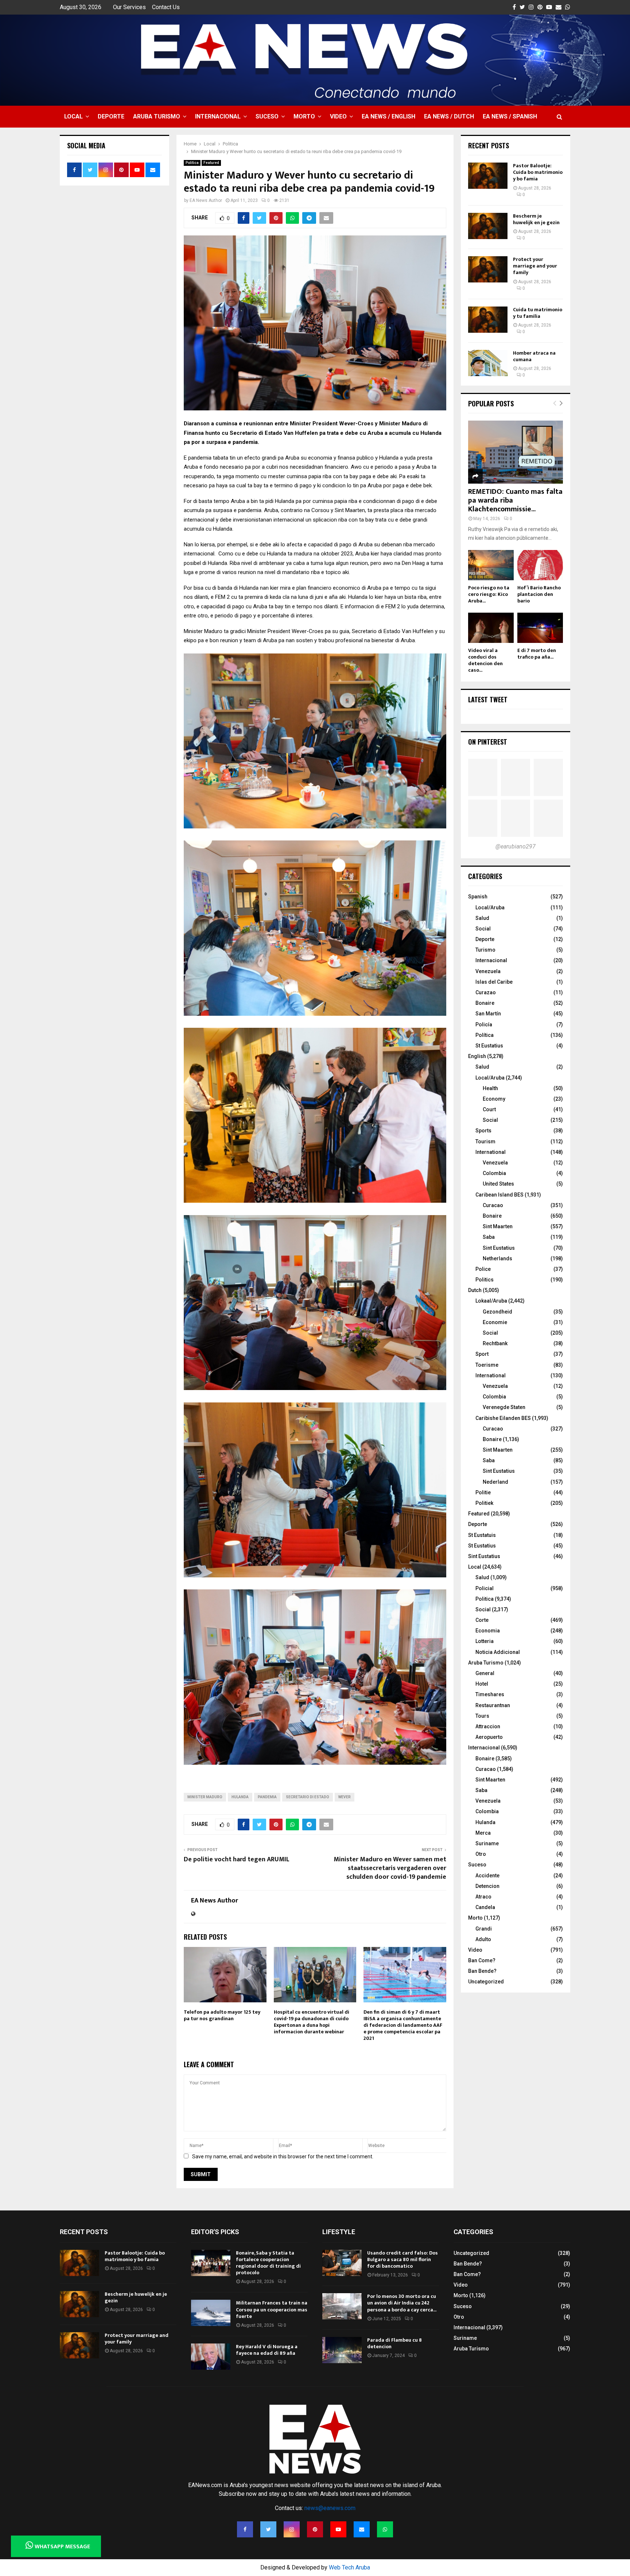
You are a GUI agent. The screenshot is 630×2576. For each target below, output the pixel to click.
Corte (482, 1620)
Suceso (267, 116)
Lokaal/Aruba (491, 1301)
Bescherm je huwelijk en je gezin (536, 219)
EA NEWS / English (388, 116)
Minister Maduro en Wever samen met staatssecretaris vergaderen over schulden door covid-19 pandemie (390, 1868)
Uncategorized (486, 1982)
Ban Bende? (482, 1971)
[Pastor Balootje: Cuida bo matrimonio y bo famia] (488, 176)
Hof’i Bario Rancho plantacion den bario (539, 594)
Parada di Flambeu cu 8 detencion (394, 2343)
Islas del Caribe (494, 982)
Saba (489, 1237)
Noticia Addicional (498, 1652)
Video (338, 116)
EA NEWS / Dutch (449, 116)
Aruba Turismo (157, 116)
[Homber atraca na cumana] (488, 363)
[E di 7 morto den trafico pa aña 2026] (540, 628)
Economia (488, 1631)
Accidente (487, 1876)
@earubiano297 (516, 846)
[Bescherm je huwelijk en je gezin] (488, 226)
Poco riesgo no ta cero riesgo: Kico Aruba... (489, 594)
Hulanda (240, 1797)
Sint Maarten (498, 1226)
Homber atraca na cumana (534, 356)
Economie (495, 1322)
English (477, 1056)
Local (73, 116)
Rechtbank (495, 1343)
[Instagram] (292, 2529)
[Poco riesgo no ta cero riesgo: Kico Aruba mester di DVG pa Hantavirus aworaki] (491, 565)
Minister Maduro (205, 1797)
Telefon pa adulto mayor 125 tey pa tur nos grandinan (222, 2015)
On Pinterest (488, 742)
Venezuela (488, 971)
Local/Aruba (490, 908)
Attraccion (488, 1726)
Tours (482, 1716)
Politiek (484, 1503)
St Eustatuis (482, 1535)
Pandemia (267, 1797)
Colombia (494, 1173)
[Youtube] (338, 2529)
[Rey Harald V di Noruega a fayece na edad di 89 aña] (211, 2357)
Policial (485, 1588)
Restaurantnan (493, 1705)
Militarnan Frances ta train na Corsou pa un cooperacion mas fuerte (272, 2309)
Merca (483, 1833)
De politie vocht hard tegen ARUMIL (237, 1859)
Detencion (487, 1886)
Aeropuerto (489, 1737)
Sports (483, 1131)
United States (498, 1184)
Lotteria (485, 1641)
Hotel (482, 1684)
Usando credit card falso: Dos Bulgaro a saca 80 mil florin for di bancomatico (402, 2259)
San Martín (488, 1014)
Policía (484, 1024)
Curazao (486, 992)
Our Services (129, 7)
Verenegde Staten (504, 1407)
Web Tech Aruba (349, 2567)
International (491, 1152)
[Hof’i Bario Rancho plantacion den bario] (540, 565)
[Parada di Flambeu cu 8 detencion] (342, 2350)
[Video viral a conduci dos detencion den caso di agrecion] (491, 628)
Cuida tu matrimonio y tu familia (538, 313)
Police (483, 1269)
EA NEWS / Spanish (510, 116)
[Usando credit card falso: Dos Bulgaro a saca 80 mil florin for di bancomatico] (342, 2263)
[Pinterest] (315, 2529)
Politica (192, 163)
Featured (211, 163)
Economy (494, 1099)
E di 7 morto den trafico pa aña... (537, 654)
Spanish (478, 897)
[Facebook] (245, 2529)
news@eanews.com (330, 2508)
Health (490, 1088)
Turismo (485, 950)
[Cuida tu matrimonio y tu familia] (488, 320)
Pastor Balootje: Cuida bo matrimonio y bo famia (538, 172)
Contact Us (166, 7)
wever (345, 1797)
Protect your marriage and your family (535, 266)
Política (485, 1035)
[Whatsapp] (385, 2529)
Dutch (475, 1290)
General (485, 1673)
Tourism (485, 1141)
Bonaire (485, 1003)
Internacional (218, 116)
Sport (482, 1354)
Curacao (493, 1205)
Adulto (483, 1939)
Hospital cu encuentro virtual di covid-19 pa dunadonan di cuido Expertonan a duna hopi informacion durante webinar (312, 2022)
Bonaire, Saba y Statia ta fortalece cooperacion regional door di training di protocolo (268, 2263)
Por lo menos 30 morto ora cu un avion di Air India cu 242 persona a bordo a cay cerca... (402, 2303)
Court (489, 1109)
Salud (482, 918)
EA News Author (206, 200)
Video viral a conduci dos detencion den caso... (485, 660)
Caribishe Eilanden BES (503, 1418)
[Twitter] (268, 2529)
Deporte (111, 116)
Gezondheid (497, 1312)
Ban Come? (482, 1960)
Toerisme (487, 1365)
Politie (483, 1492)
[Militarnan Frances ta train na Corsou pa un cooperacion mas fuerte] (211, 2313)
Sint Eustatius (499, 1248)
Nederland (495, 1482)
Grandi (484, 1929)
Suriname (487, 1843)
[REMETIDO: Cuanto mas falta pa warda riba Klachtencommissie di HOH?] (516, 452)
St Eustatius (489, 1046)
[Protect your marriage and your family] (488, 269)
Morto (304, 116)
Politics (485, 1280)
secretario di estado (308, 1797)
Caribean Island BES (499, 1195)
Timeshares (490, 1694)
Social (483, 929)
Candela (485, 1907)
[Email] (362, 2529)
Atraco (483, 1897)
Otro (481, 1854)
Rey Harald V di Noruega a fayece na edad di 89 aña (267, 2350)
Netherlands (497, 1258)
